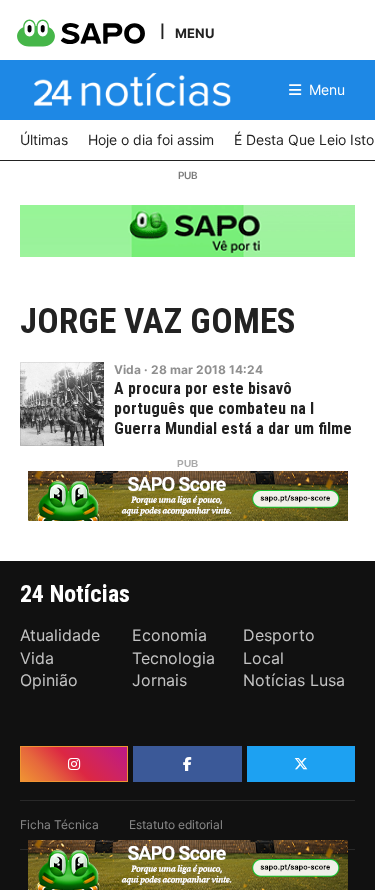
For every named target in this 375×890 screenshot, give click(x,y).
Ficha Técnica (59, 824)
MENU (194, 32)
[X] (301, 764)
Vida (127, 369)
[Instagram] (74, 764)
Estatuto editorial (176, 824)
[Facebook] (187, 764)
